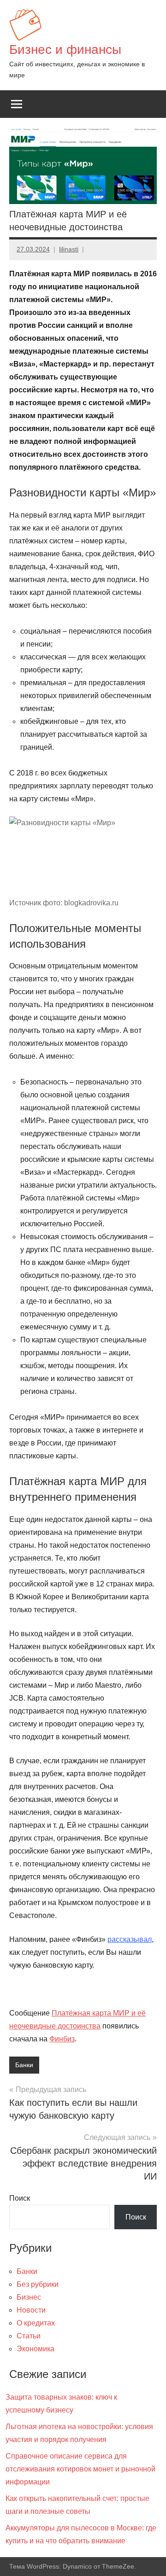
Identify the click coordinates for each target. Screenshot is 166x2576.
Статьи (29, 2336)
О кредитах (36, 2323)
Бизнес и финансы (65, 50)
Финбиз (62, 2039)
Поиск (20, 2198)
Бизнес (29, 2297)
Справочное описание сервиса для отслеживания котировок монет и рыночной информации (80, 2469)
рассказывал (130, 1939)
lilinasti (69, 249)
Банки (24, 2065)
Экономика (36, 2349)
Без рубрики (38, 2284)
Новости (31, 2310)
